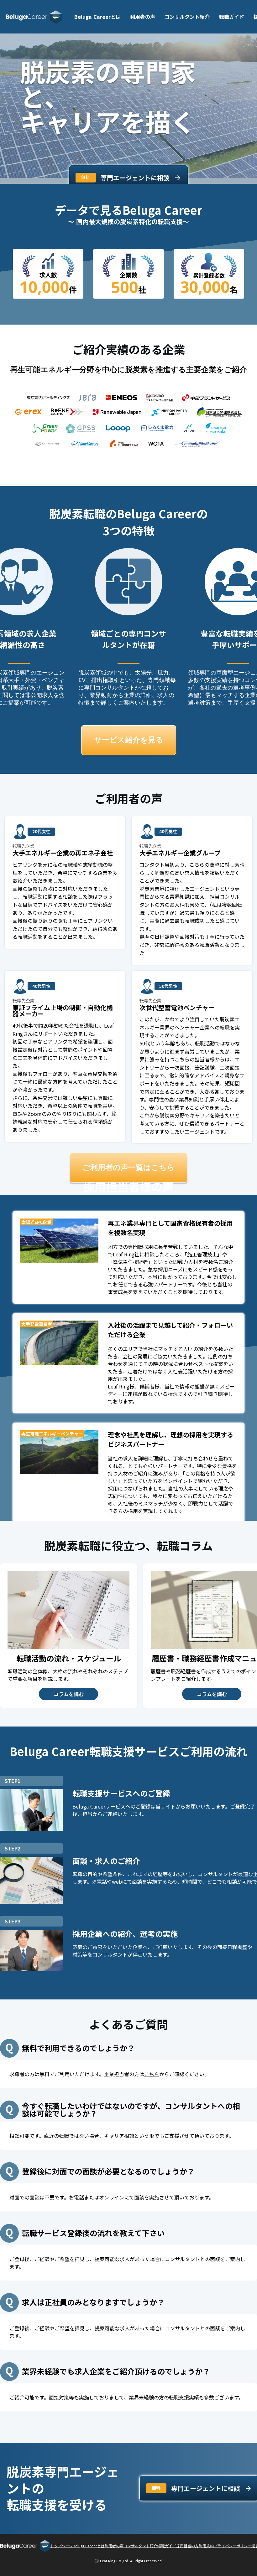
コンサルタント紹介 (187, 17)
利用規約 (206, 2546)
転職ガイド (232, 17)
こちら (152, 2074)
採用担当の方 (187, 2546)
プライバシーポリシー (233, 2546)
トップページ (61, 2546)
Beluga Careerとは (97, 17)
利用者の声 (143, 17)
